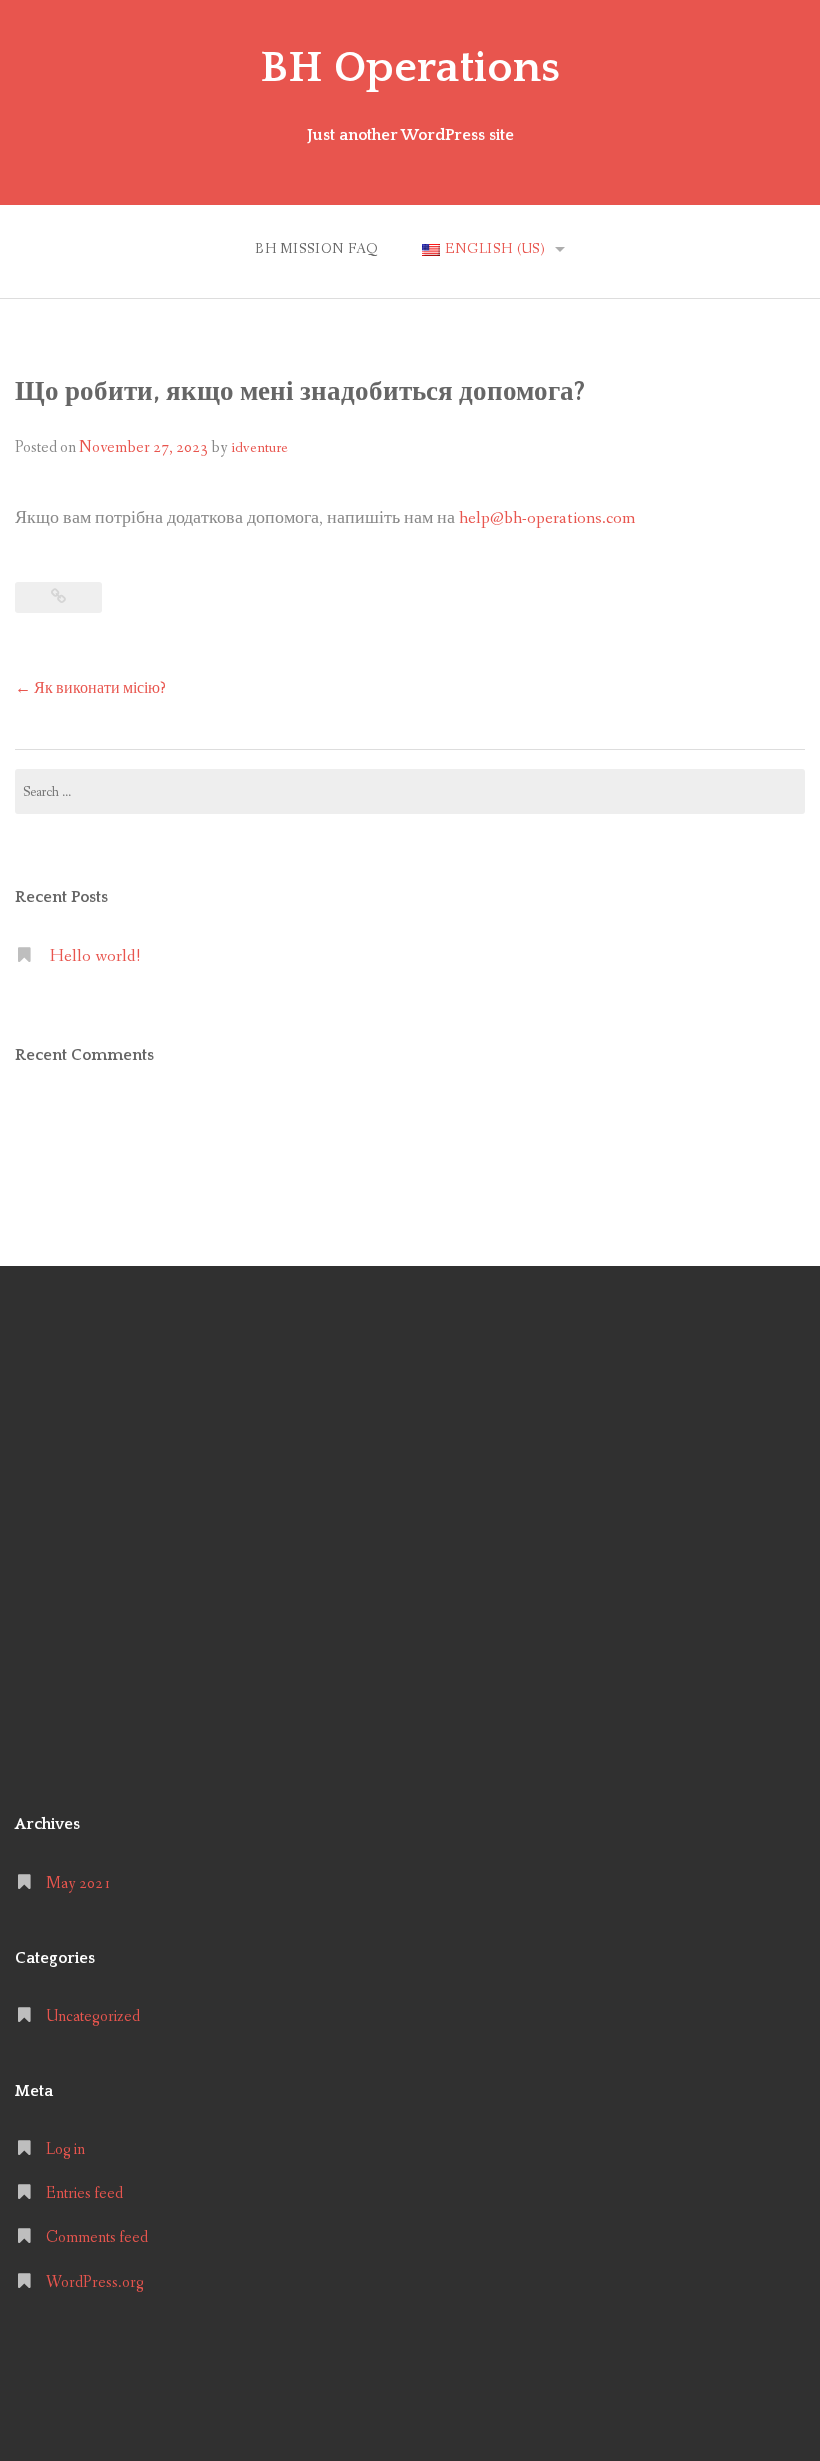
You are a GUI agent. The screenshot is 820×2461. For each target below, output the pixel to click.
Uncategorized (93, 2016)
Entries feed (84, 2193)
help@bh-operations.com (547, 518)
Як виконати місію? (90, 688)
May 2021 (78, 1883)
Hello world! (95, 956)
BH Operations (410, 68)
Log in (65, 2149)
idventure (259, 448)
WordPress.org (95, 2282)
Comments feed (97, 2237)
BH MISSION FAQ (317, 249)
